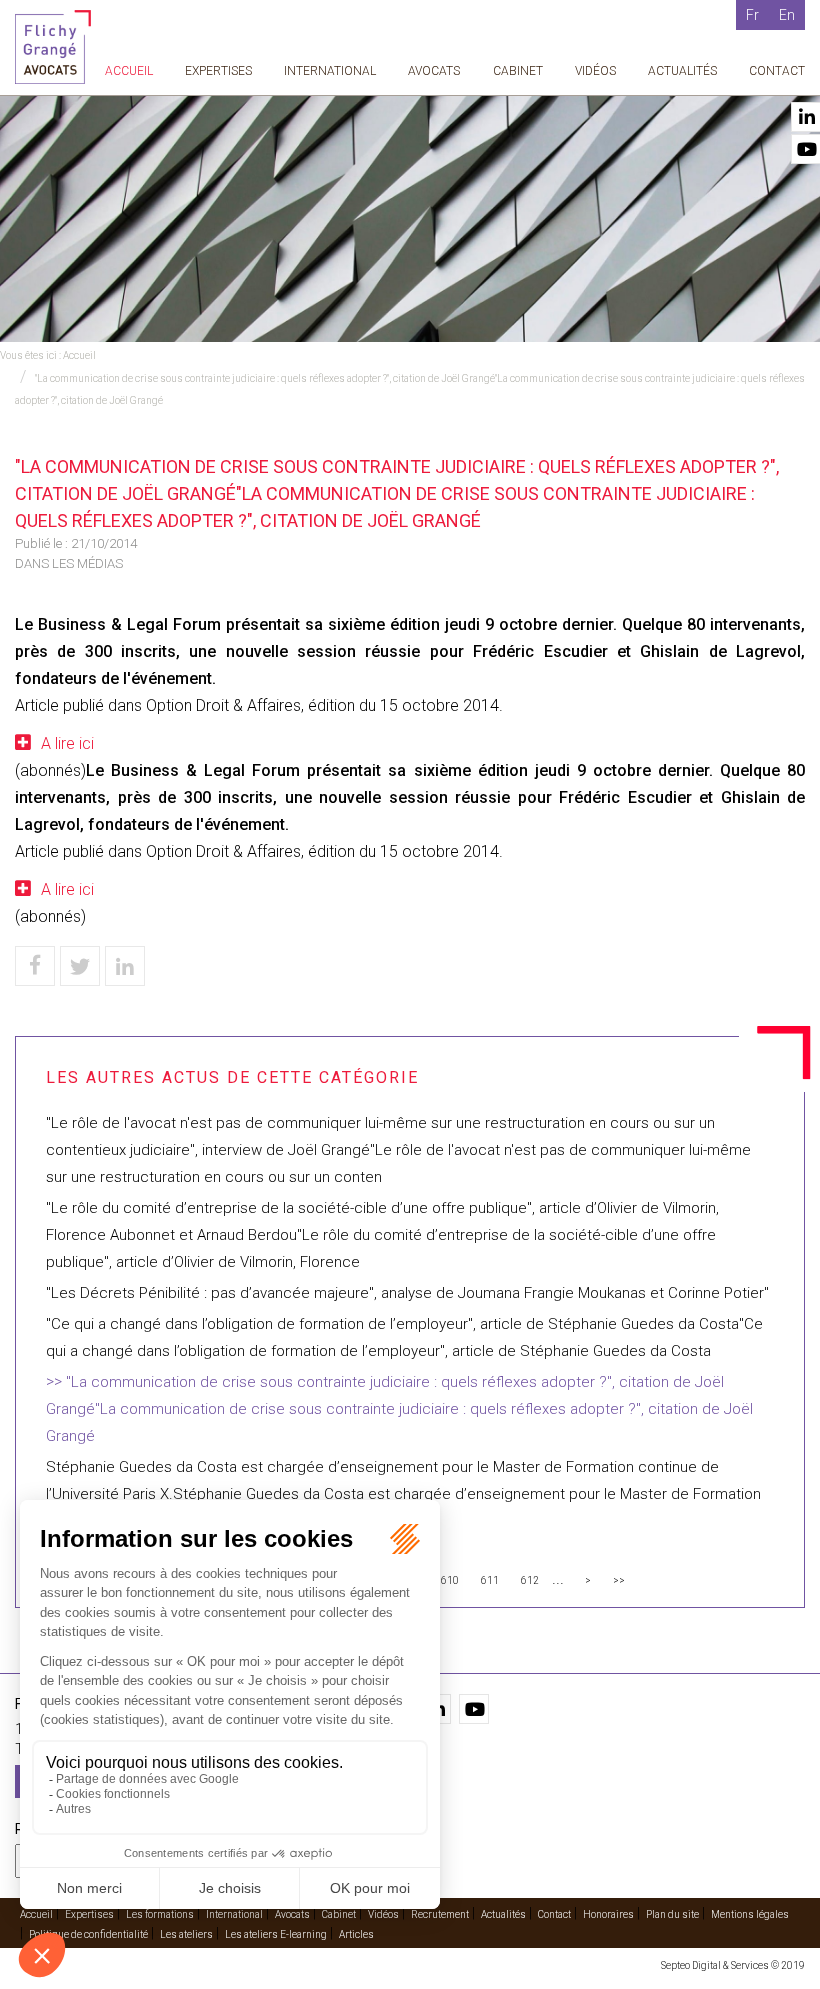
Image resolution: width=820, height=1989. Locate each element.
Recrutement (440, 1914)
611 (490, 1580)
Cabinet (518, 71)
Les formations (160, 1914)
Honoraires (608, 1914)
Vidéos (595, 71)
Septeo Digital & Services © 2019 (733, 1965)
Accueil (129, 71)
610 (450, 1580)
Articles (356, 1934)
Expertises (218, 71)
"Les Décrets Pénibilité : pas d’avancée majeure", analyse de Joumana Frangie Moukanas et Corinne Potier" (407, 1293)
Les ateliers (186, 1934)
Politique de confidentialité (88, 1934)
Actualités (682, 71)
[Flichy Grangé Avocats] (53, 45)
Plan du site (672, 1914)
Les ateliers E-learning (276, 1934)
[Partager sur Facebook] (35, 966)
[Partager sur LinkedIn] (125, 966)
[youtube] (474, 1709)
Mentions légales (750, 1914)
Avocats (434, 71)
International (330, 71)
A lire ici (67, 743)
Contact (777, 71)
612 (530, 1580)
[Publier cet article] (80, 966)
